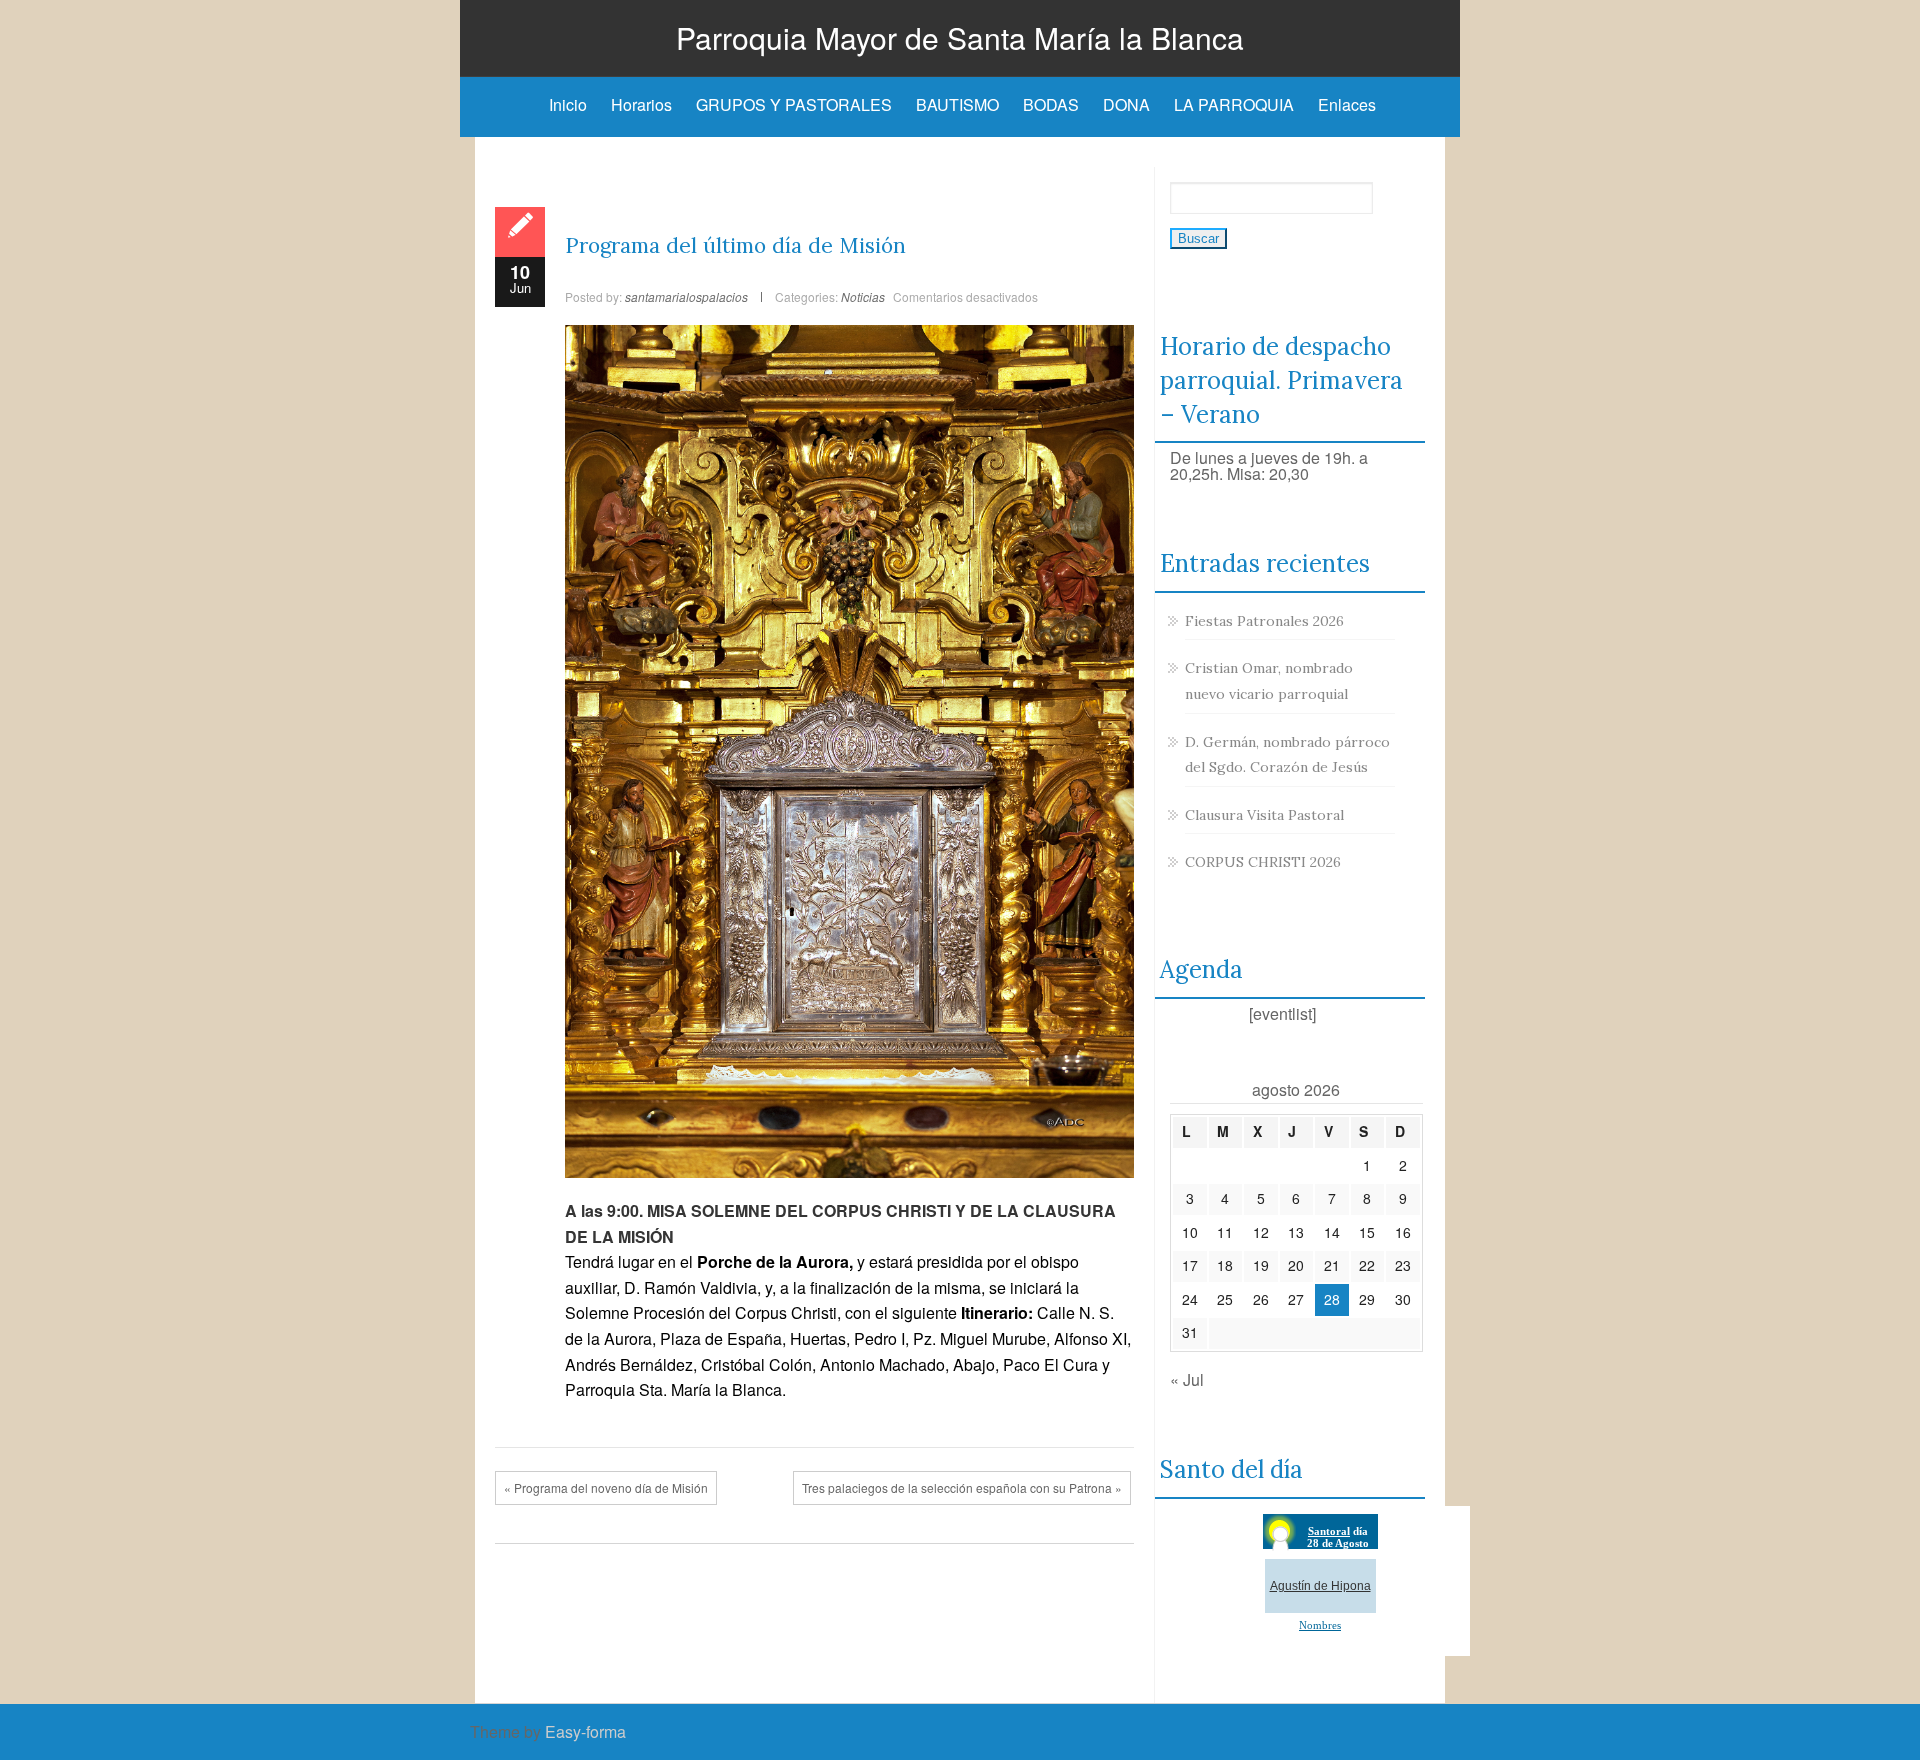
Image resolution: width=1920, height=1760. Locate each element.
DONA (1126, 104)
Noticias (863, 296)
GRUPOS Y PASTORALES (794, 104)
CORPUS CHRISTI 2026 (1263, 862)
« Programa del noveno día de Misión (606, 1487)
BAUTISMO (957, 104)
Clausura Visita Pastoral (1264, 815)
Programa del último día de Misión (735, 245)
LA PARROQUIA (1234, 104)
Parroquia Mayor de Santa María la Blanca (960, 37)
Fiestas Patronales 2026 (1264, 621)
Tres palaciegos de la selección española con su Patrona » (962, 1487)
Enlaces (1347, 104)
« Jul (1187, 1379)
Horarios (641, 104)
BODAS (1051, 104)
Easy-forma (585, 1731)
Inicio (568, 104)
